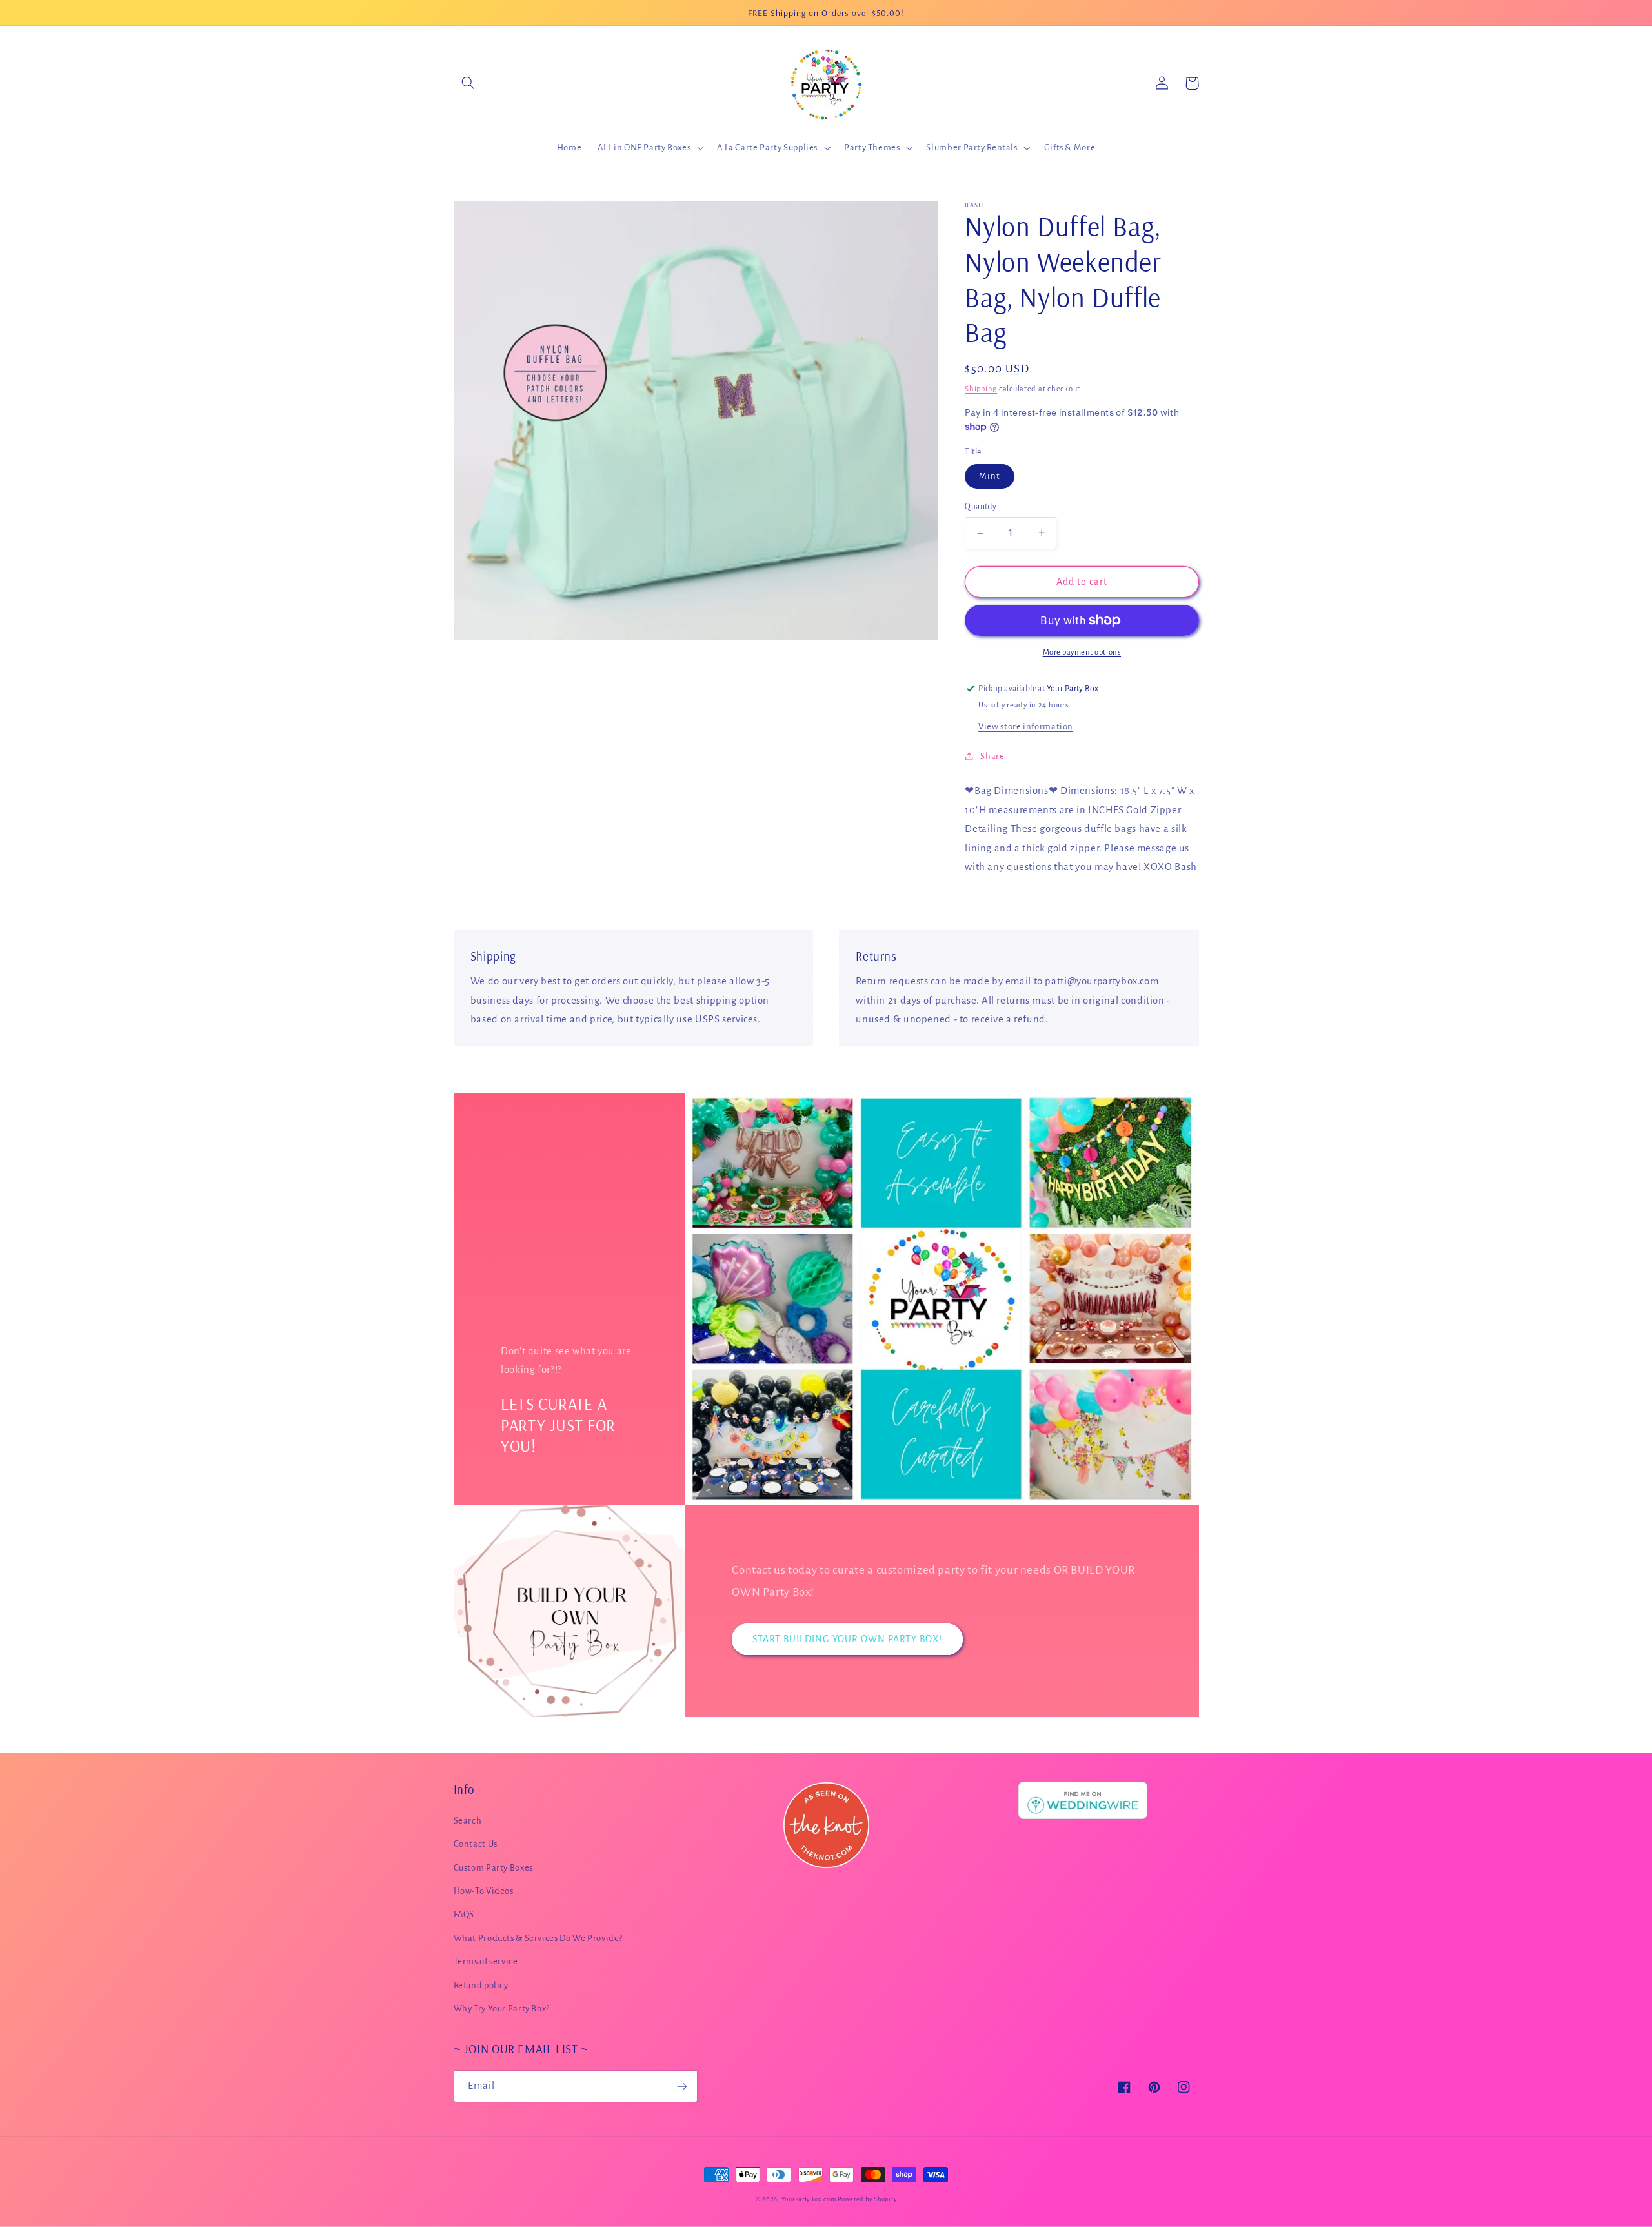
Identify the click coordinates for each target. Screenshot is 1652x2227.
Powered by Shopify (867, 2199)
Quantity (981, 507)
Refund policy (481, 1985)
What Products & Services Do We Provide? (539, 1938)
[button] (468, 83)
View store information (1026, 727)
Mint (990, 476)
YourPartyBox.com (809, 2199)
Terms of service (486, 1961)
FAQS (464, 1914)
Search (468, 1821)
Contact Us (476, 1844)
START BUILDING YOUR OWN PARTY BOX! (848, 1639)
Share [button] (992, 756)
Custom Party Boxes (493, 1868)
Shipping (981, 388)
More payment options (1082, 652)
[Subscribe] (681, 2086)
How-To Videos (484, 1891)
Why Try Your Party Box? (502, 2008)
